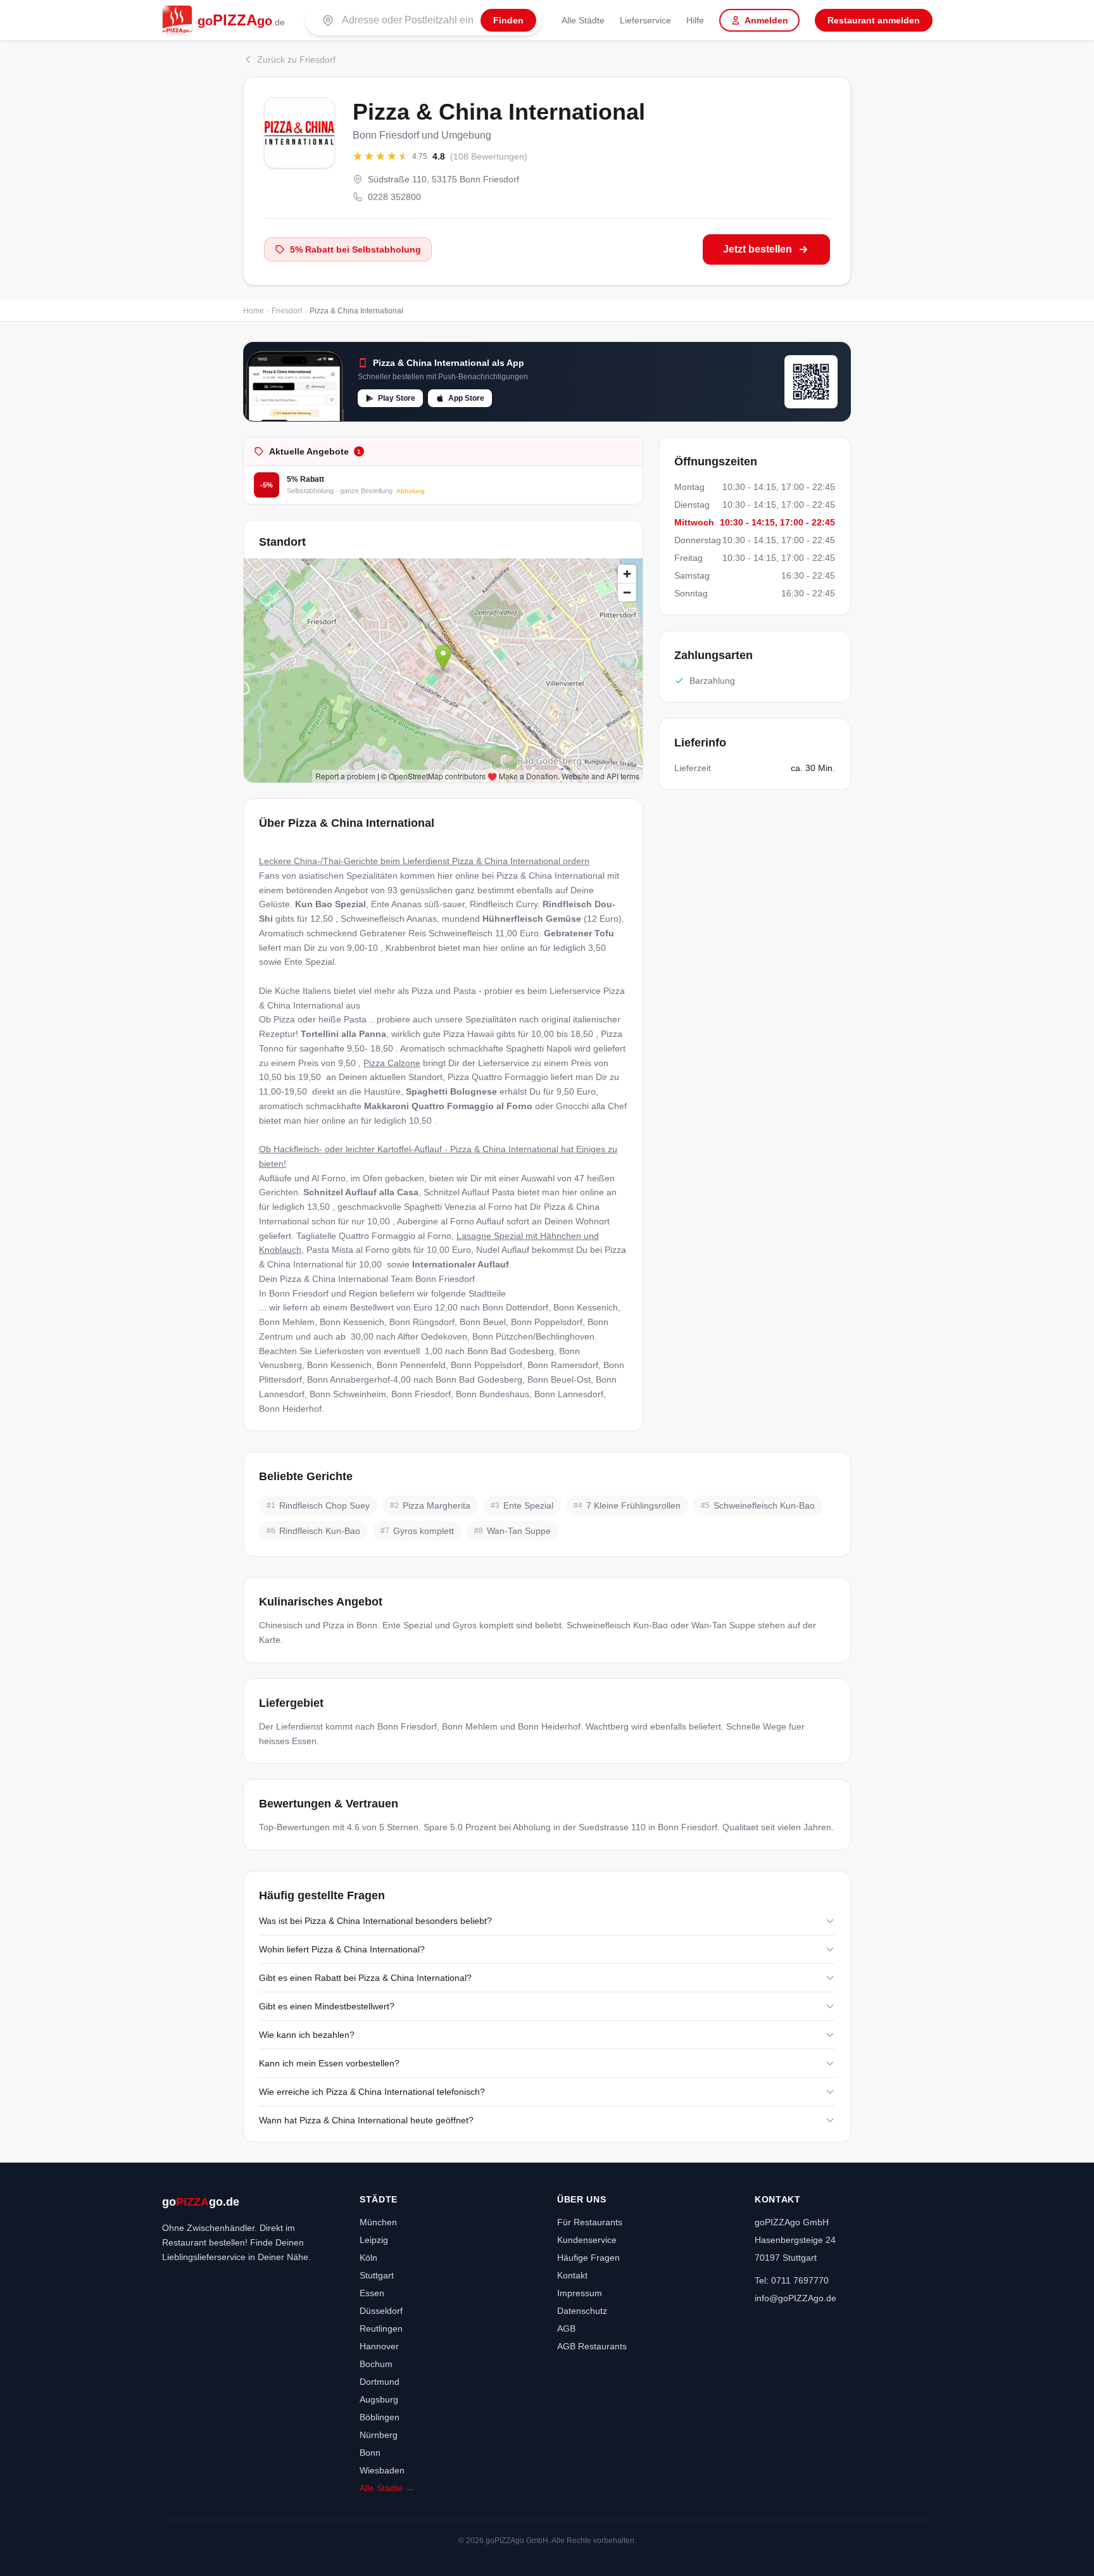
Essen (372, 2293)
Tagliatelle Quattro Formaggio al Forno (374, 1236)
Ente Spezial (309, 962)
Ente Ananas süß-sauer (418, 904)
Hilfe (695, 20)
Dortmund (380, 2382)
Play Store (397, 398)
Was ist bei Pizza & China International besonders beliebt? (375, 1921)
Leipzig (374, 2240)
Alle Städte (583, 20)
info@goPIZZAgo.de (795, 2298)
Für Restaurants (590, 2222)
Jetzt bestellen (758, 249)
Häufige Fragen (588, 2258)
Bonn (370, 2453)
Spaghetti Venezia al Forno (458, 1207)
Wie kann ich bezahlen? (307, 2035)
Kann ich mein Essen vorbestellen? (329, 2063)
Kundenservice (587, 2240)
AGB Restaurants (592, 2346)
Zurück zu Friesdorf (296, 60)
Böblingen (380, 2417)
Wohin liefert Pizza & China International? (342, 1949)
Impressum (580, 2293)
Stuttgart (377, 2275)
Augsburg (379, 2399)
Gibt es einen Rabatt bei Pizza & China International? (365, 1978)
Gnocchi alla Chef (591, 1106)
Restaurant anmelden (874, 20)
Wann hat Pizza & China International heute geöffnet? (366, 2120)
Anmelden (766, 20)
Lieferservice (645, 20)
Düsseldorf (381, 2311)
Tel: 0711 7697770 (792, 2280)
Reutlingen (381, 2328)
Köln (368, 2258)
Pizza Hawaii (468, 1034)
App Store (466, 398)
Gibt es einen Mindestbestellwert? (327, 2006)
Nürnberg (379, 2435)
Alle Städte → (387, 2488)
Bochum (376, 2364)
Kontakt (572, 2275)
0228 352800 (394, 197)
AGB (566, 2328)
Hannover (379, 2346)
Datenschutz (582, 2311)
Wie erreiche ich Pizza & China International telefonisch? (372, 2092)
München (378, 2222)
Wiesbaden (382, 2470)
